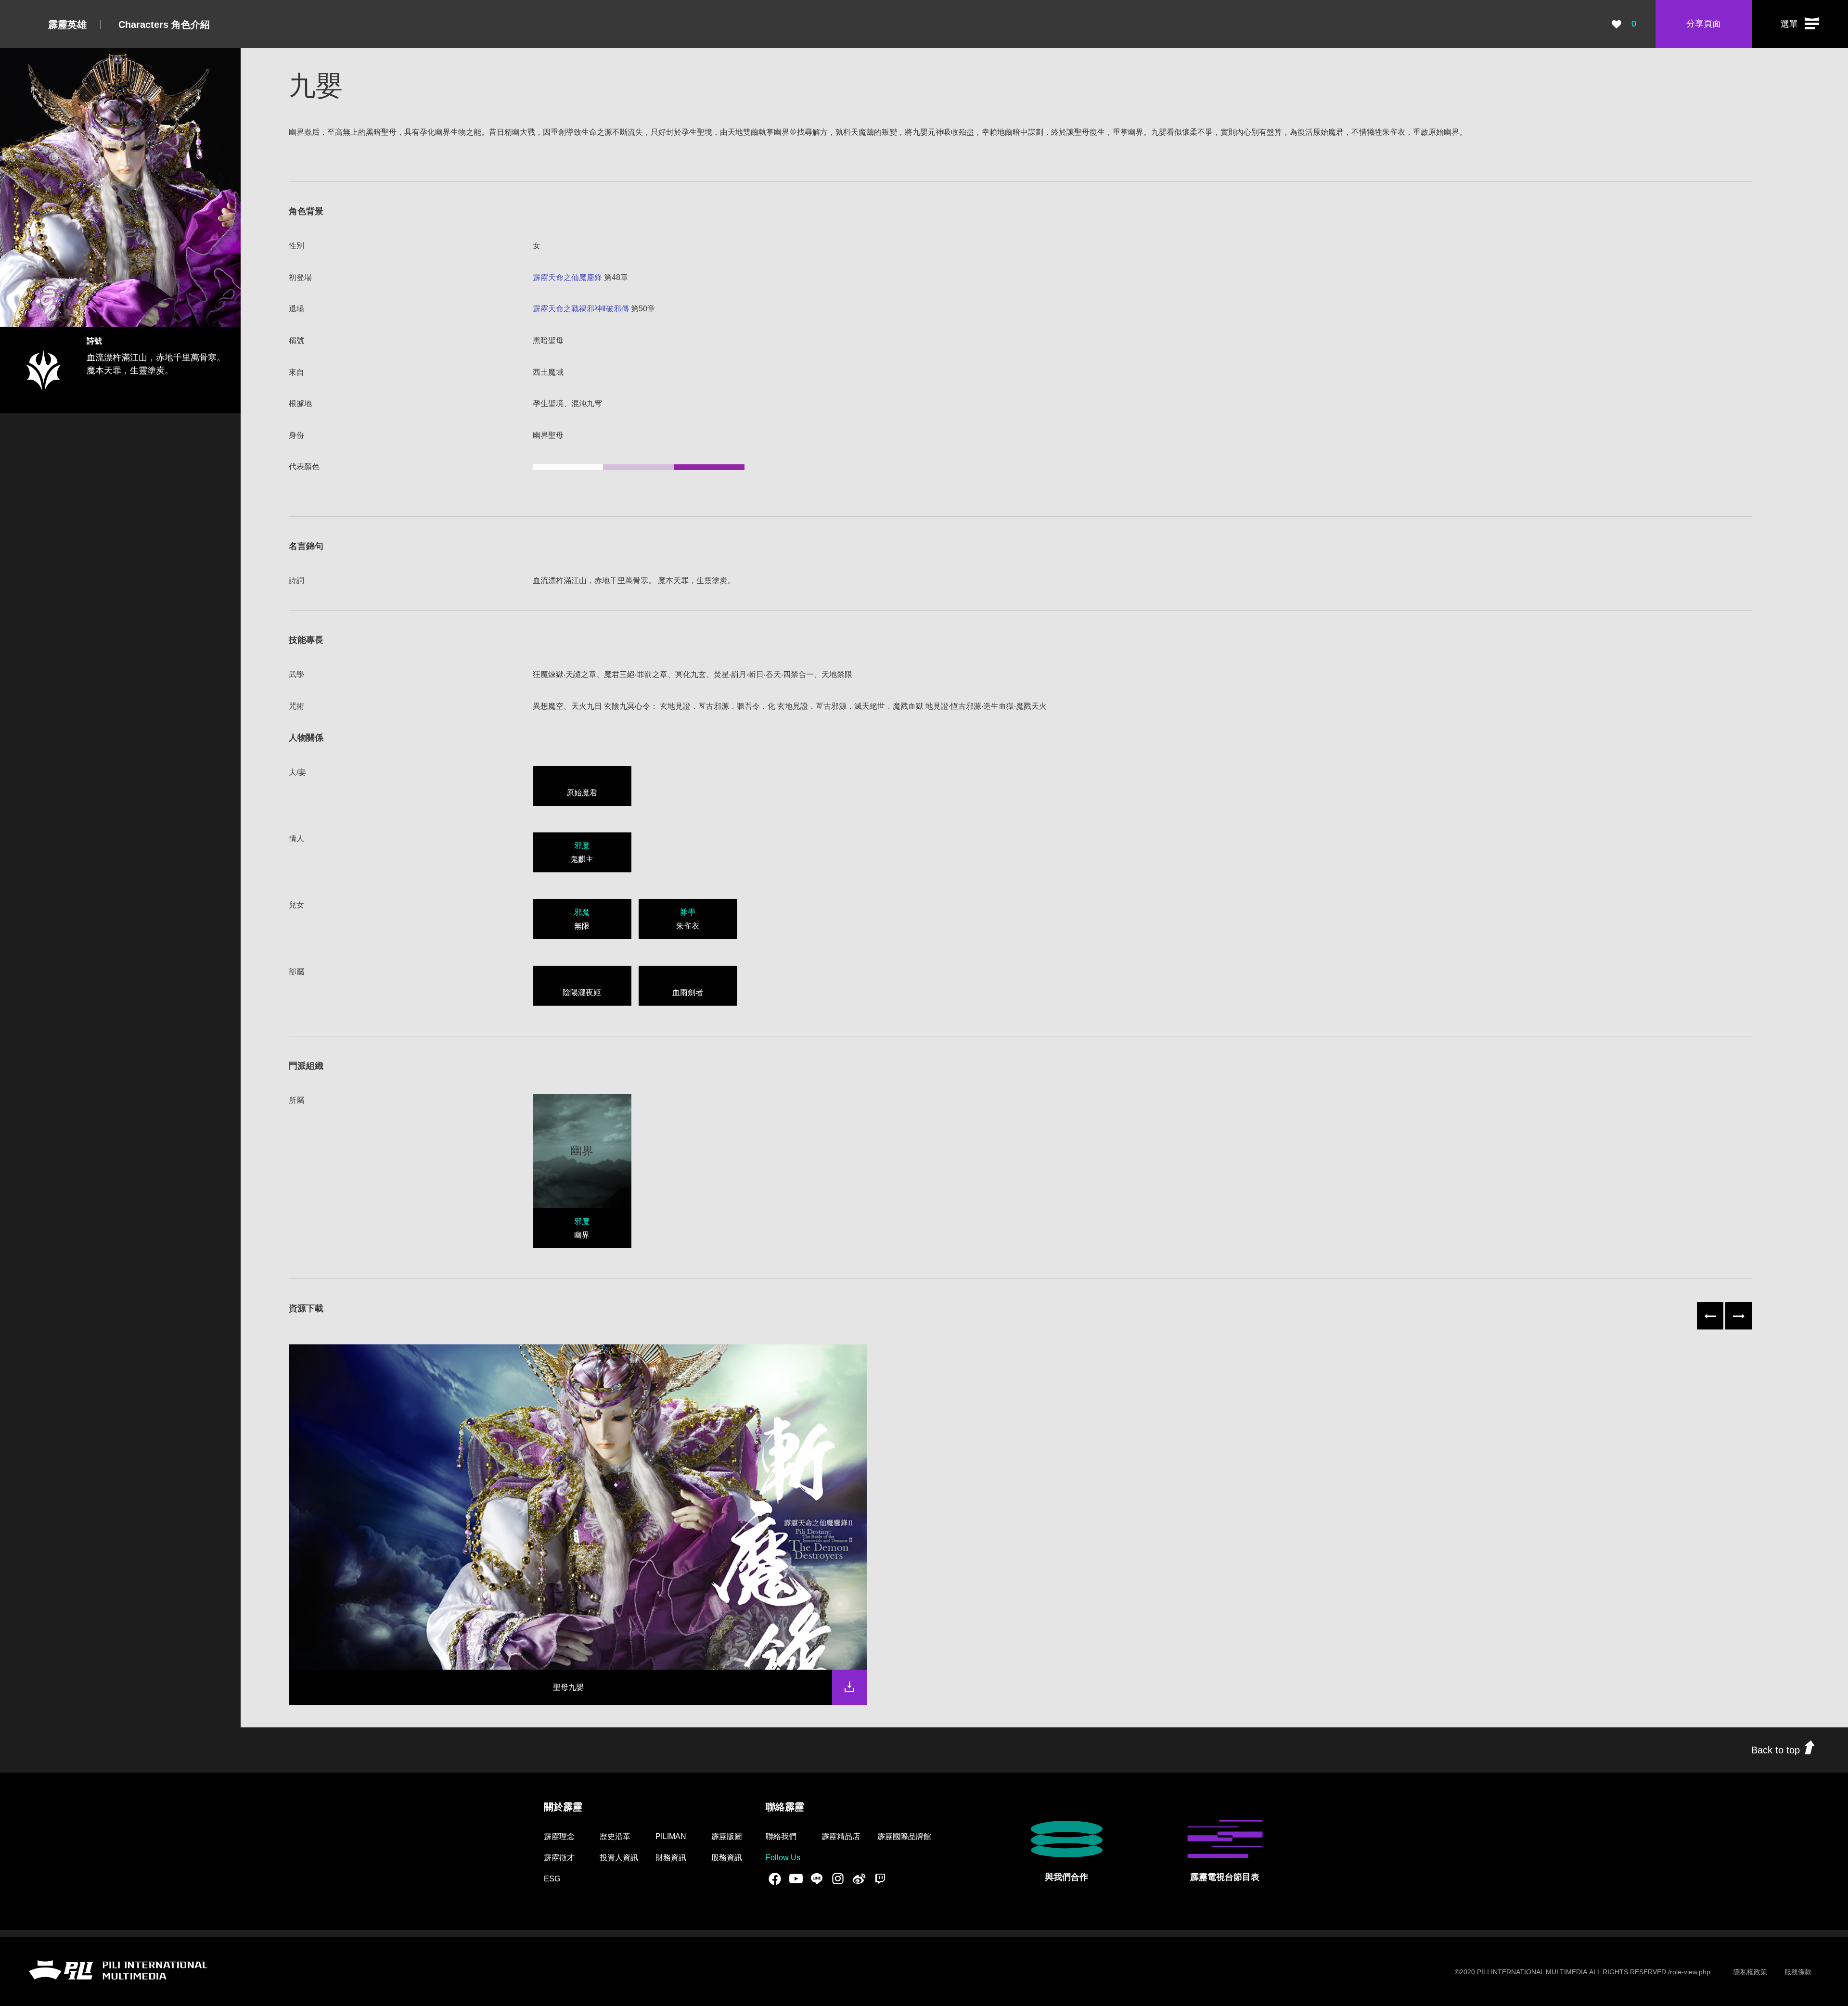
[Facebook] (775, 1878)
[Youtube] (796, 1878)
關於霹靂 (563, 1807)
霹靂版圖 (727, 1836)
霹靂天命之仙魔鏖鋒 (567, 277)
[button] (1800, 24)
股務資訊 (727, 1858)
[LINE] (817, 1878)
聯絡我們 (781, 1836)
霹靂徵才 (559, 1858)
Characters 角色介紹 (164, 25)
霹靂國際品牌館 (904, 1836)
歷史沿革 (615, 1836)
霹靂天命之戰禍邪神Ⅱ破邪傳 (581, 309)
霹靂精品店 (841, 1836)
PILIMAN (671, 1836)
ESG (552, 1879)
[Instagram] (838, 1878)
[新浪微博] (859, 1878)
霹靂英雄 (67, 25)
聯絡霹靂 (785, 1807)
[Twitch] (880, 1878)
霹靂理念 (559, 1836)
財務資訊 (671, 1858)
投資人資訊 (619, 1858)
